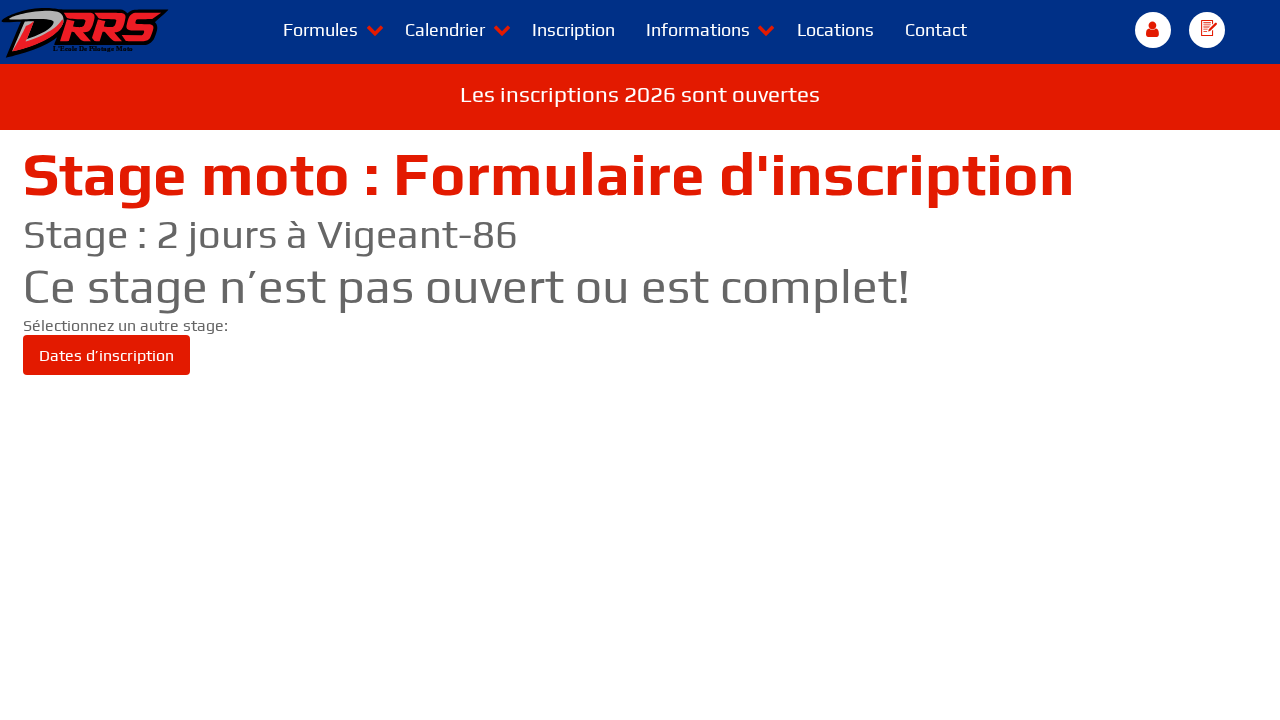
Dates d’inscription (106, 355)
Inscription (573, 29)
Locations (835, 29)
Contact (936, 29)
